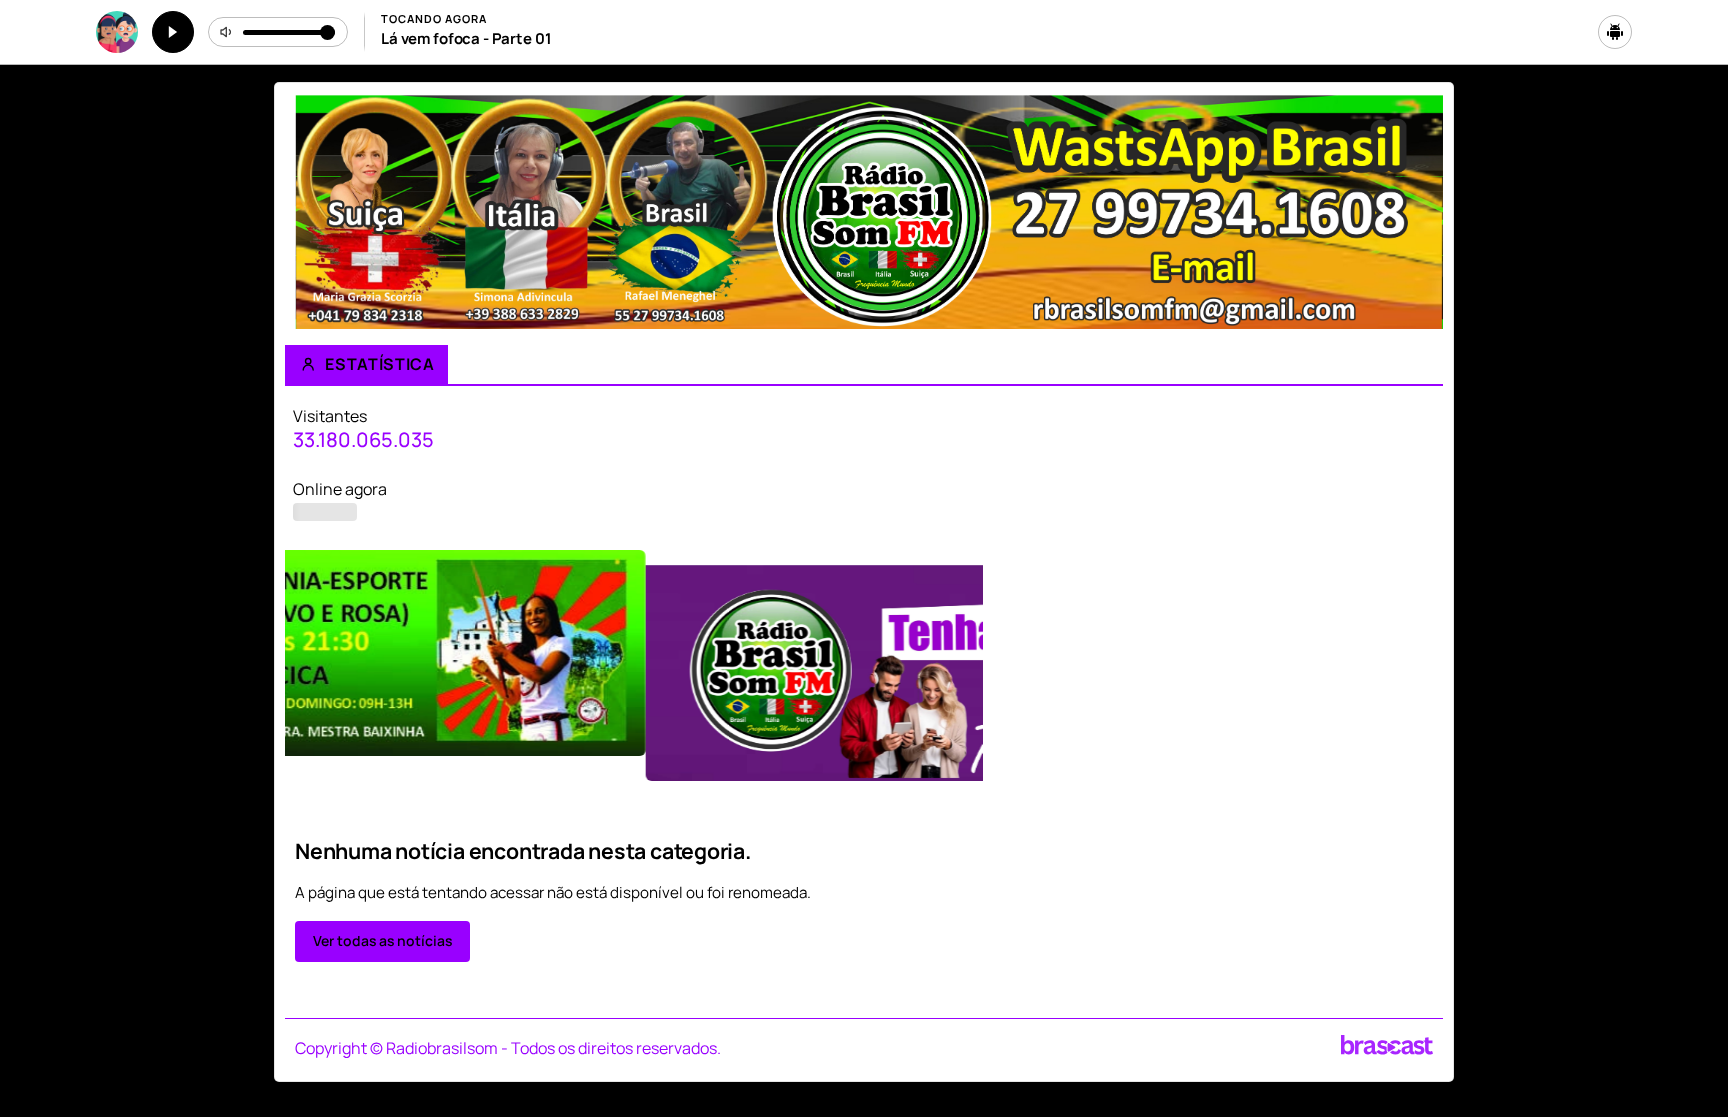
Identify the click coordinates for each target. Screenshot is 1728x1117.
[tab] (806, 798)
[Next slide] (1416, 682)
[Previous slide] (312, 682)
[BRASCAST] (1387, 1045)
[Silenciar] (227, 32)
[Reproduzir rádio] (173, 32)
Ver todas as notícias (382, 940)
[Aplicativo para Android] (1615, 32)
